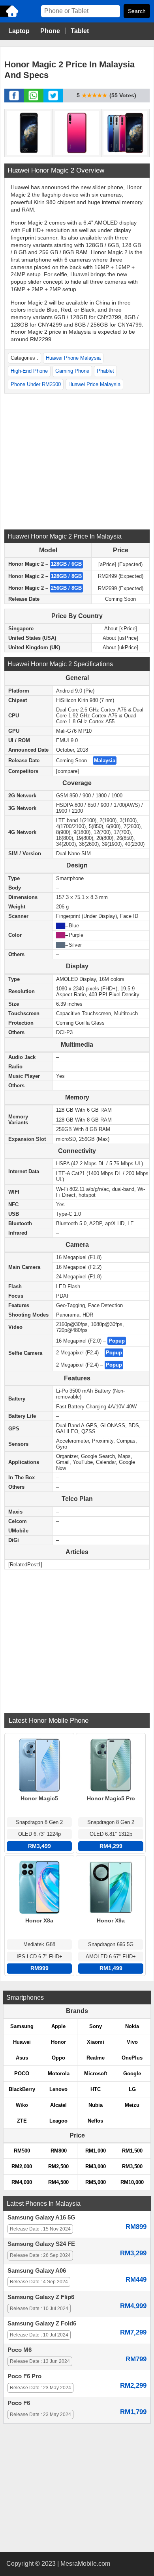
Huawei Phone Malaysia (73, 358)
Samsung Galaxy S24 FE (41, 2244)
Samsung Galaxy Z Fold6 (42, 2323)
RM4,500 (58, 2182)
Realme (96, 2058)
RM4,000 (22, 2182)
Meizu (132, 2105)
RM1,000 (96, 2151)
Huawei (22, 2042)
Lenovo (58, 2089)
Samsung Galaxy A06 (37, 2271)
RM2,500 (58, 2166)
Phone (50, 31)
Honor (58, 2042)
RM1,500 (132, 2151)
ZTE (22, 2121)
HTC (96, 2089)
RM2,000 (22, 2166)
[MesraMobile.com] (10, 16)
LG (132, 2089)
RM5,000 (96, 2182)
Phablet (105, 371)
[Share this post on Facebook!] (14, 100)
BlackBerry (22, 2089)
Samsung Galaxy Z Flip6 (41, 2297)
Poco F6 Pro (24, 2376)
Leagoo (58, 2121)
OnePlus (132, 2058)
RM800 (59, 2151)
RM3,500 (132, 2166)
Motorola (59, 2074)
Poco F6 (19, 2403)
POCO (22, 2074)
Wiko (22, 2105)
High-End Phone (29, 371)
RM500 (22, 2151)
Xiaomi (96, 2042)
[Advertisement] (77, 461)
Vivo (132, 2042)
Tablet (80, 31)
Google (132, 2074)
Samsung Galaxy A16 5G (41, 2218)
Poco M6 (20, 2350)
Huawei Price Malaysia (94, 384)
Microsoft (96, 2074)
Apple (58, 2026)
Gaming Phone (72, 371)
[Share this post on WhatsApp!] (33, 100)
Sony (96, 2026)
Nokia (132, 2026)
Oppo (58, 2058)
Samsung (22, 2026)
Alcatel (58, 2105)
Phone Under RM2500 (36, 384)
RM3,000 (96, 2166)
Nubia (96, 2105)
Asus (22, 2058)
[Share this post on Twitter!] (53, 100)
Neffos (95, 2121)
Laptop (19, 31)
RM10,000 (132, 2182)
